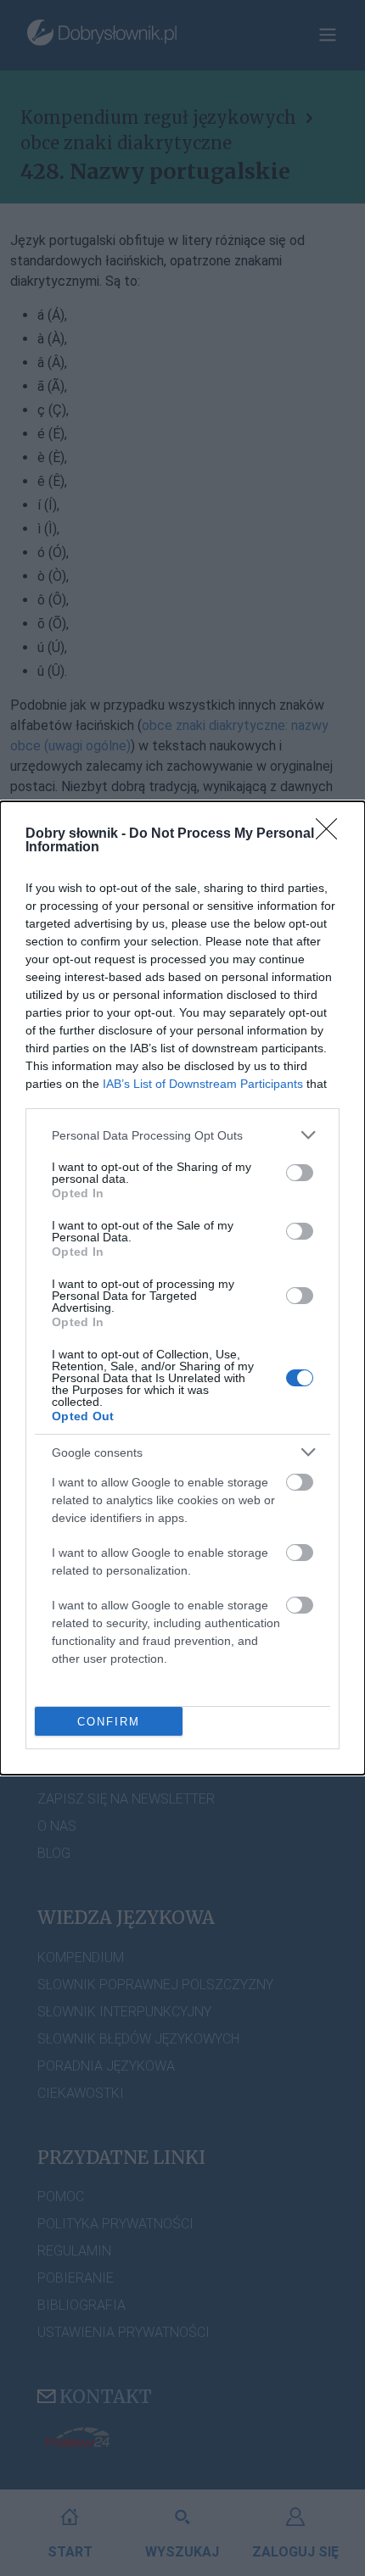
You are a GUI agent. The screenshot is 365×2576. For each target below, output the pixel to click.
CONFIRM (109, 1722)
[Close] (332, 834)
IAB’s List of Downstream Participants (203, 1084)
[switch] (300, 1173)
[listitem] (182, 1135)
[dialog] (182, 1288)
